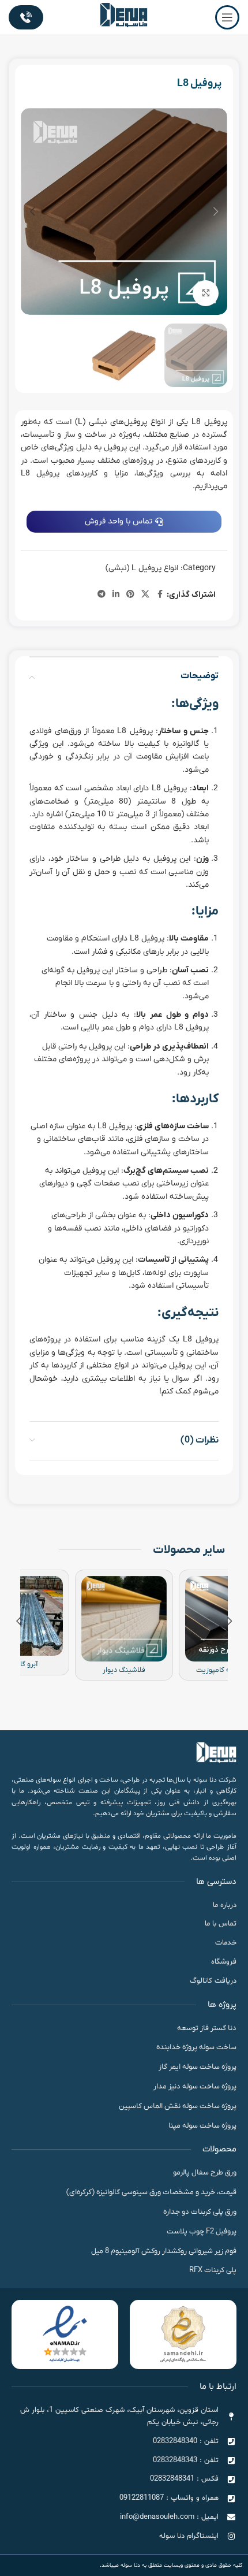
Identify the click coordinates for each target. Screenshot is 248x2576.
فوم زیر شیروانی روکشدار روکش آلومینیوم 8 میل (164, 2251)
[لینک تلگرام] (102, 595)
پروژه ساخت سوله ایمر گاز (198, 2067)
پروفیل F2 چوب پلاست (202, 2231)
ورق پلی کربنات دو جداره (200, 2212)
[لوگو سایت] (124, 17)
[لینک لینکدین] (116, 595)
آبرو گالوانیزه (20, 1664)
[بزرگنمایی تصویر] (206, 293)
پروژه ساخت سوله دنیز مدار (195, 2086)
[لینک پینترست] (130, 595)
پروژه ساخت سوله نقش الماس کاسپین (178, 2106)
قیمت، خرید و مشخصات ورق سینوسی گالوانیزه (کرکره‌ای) (151, 2192)
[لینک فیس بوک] (160, 595)
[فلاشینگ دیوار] (124, 1619)
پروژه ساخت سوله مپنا (202, 2126)
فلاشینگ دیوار (124, 1670)
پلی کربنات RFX (213, 2270)
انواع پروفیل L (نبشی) (142, 568)
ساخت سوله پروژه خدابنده (196, 2047)
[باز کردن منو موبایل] (227, 17)
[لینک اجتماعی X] (145, 595)
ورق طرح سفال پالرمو (205, 2172)
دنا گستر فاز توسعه (207, 2028)
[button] (216, 211)
